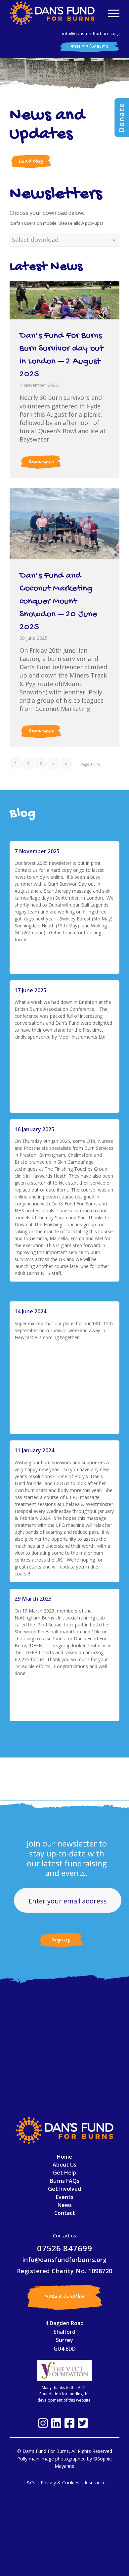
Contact (65, 2213)
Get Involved (64, 2189)
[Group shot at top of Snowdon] (64, 524)
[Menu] (110, 13)
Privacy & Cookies (60, 2482)
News (65, 2205)
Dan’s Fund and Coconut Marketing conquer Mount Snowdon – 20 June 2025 (58, 602)
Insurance (95, 2482)
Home (64, 2157)
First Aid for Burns (89, 47)
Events (65, 2197)
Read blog (31, 162)
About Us (64, 2165)
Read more (41, 462)
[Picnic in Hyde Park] (64, 300)
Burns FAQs (65, 2181)
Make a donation (64, 2297)
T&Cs (29, 2482)
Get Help (64, 2173)
